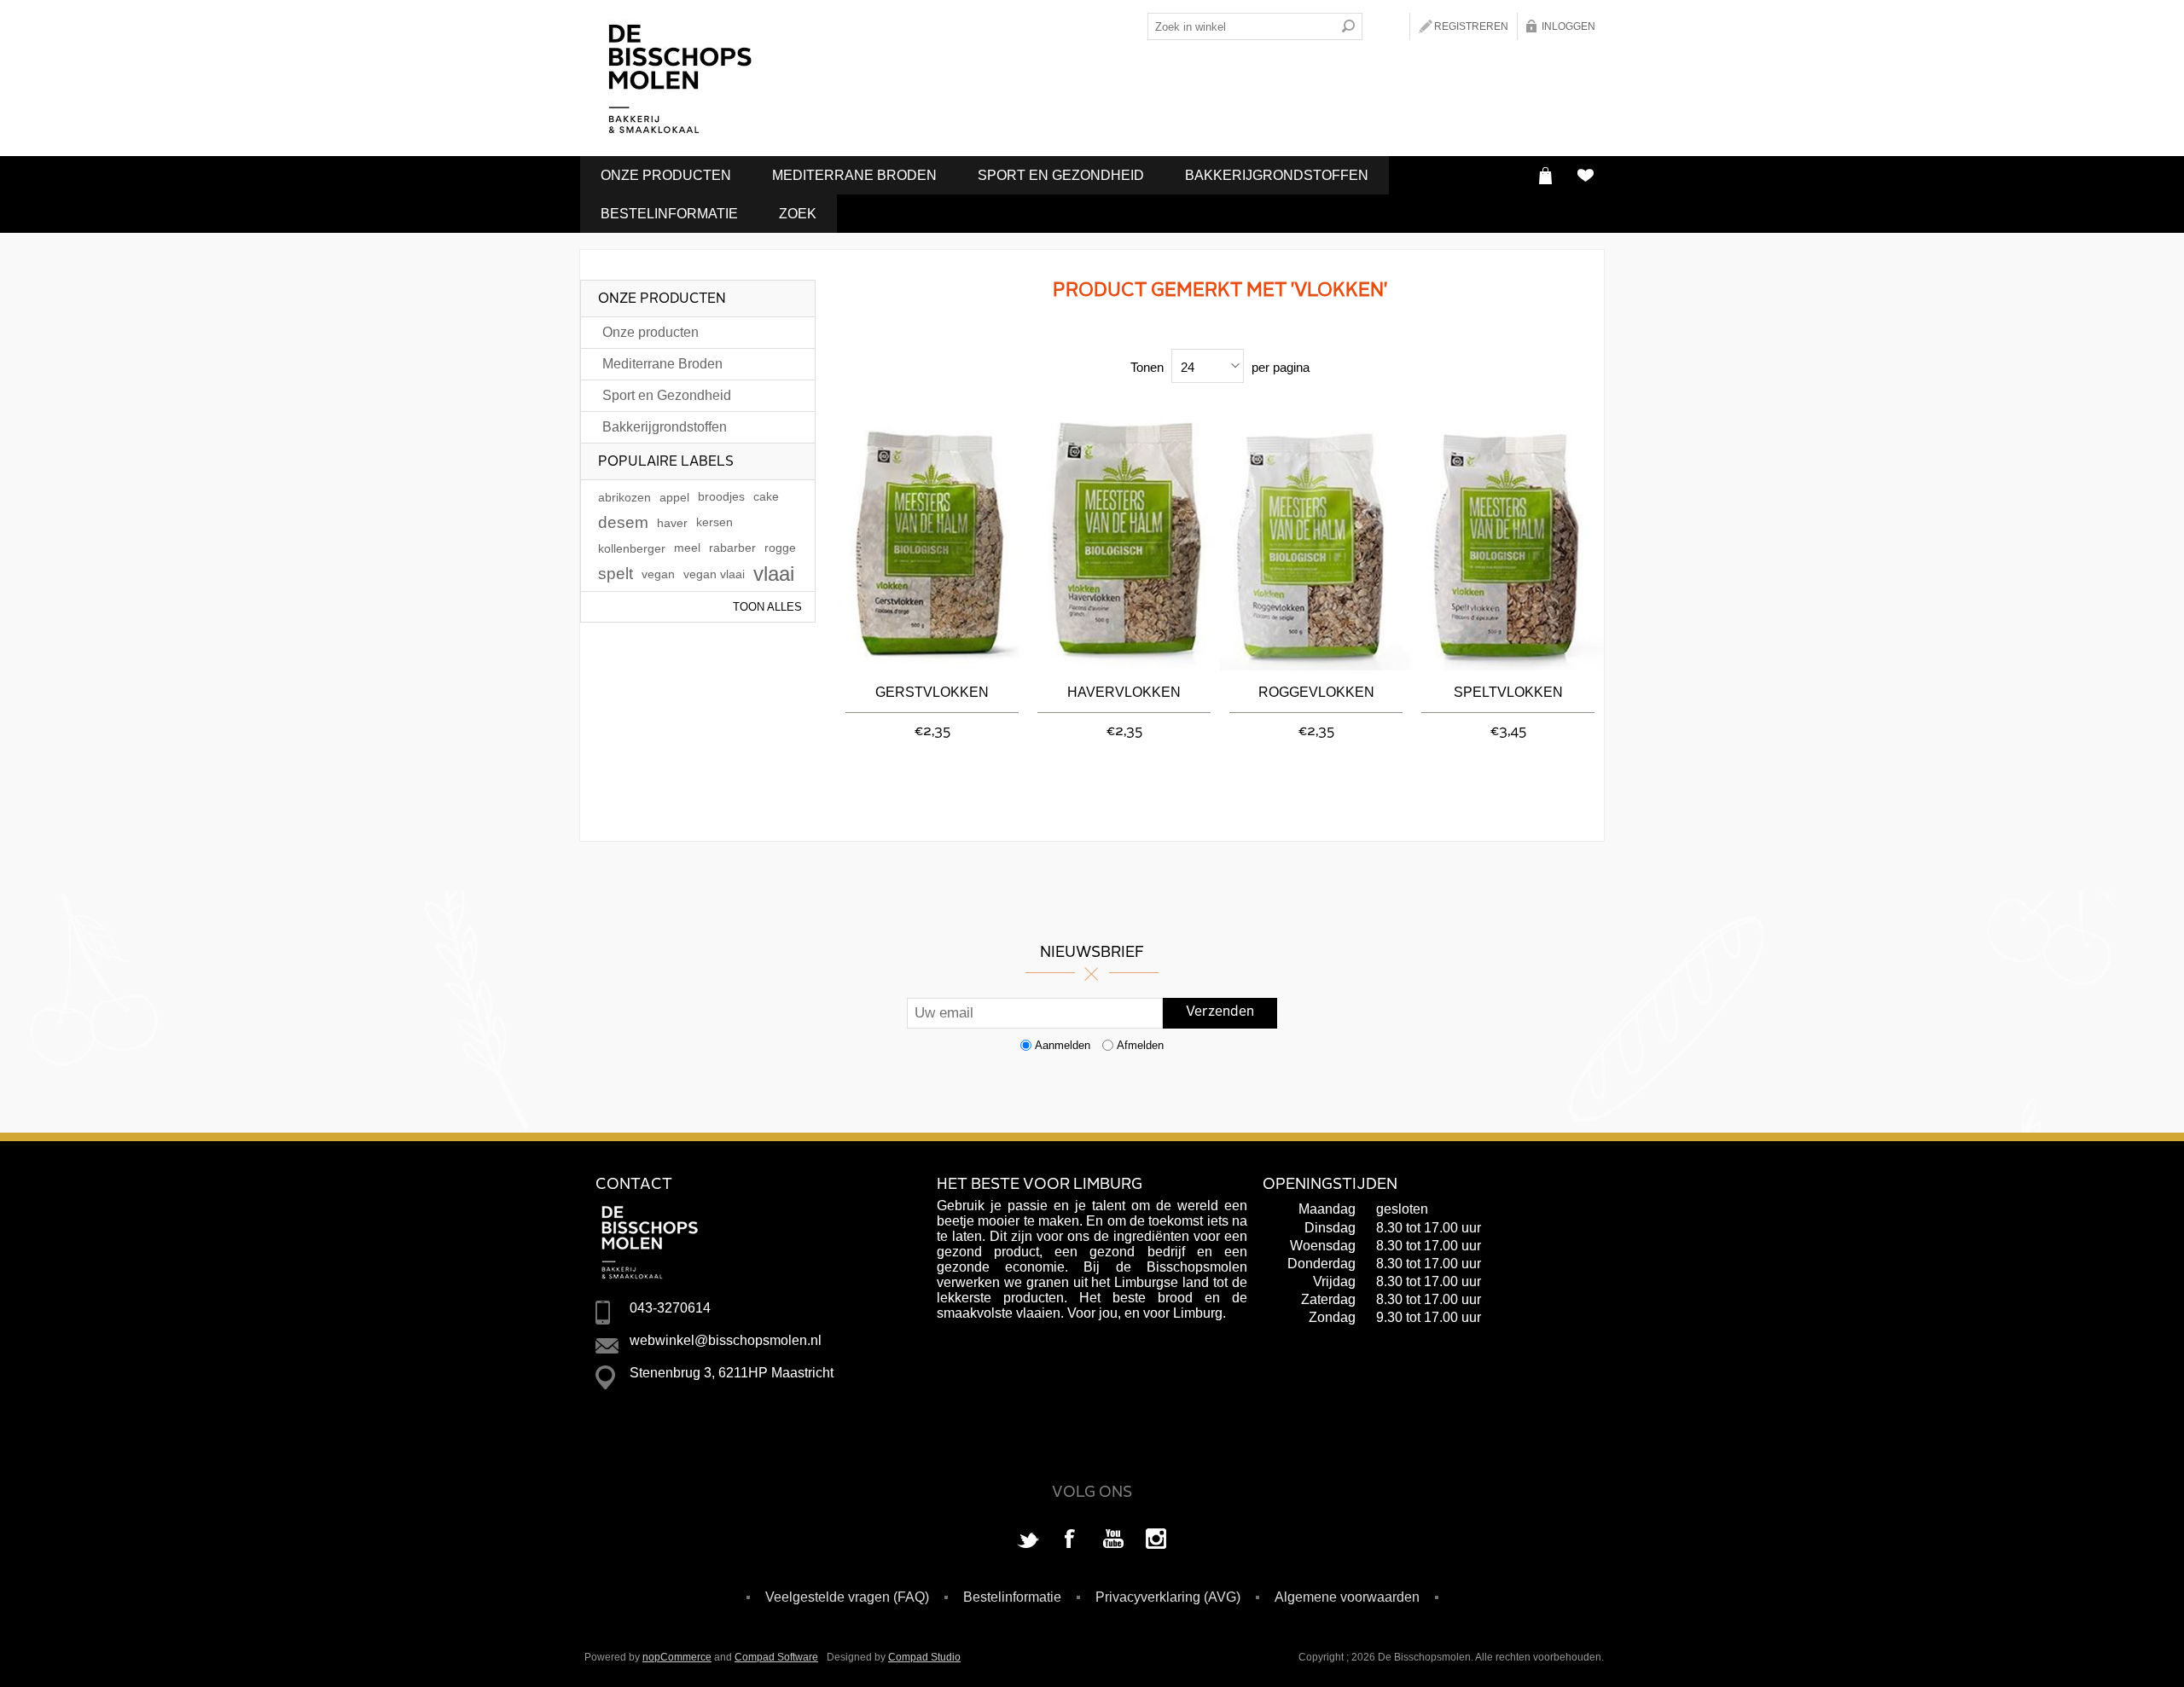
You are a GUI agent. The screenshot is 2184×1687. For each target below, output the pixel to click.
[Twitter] (1028, 1540)
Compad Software (776, 1657)
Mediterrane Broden (854, 175)
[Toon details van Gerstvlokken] (932, 542)
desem (623, 522)
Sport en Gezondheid (1061, 175)
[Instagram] (1156, 1540)
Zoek (798, 214)
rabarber (732, 548)
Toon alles (767, 607)
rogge (780, 548)
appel (674, 497)
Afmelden (1140, 1045)
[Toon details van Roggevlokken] (1316, 542)
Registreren (1471, 26)
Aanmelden (1063, 1045)
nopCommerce (677, 1657)
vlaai (774, 574)
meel (687, 548)
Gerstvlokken (932, 692)
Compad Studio (924, 1657)
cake (766, 497)
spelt (616, 574)
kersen (714, 522)
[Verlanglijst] (1585, 175)
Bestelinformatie (669, 214)
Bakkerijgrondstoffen (1277, 175)
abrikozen (624, 497)
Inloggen (1568, 26)
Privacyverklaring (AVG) (1168, 1597)
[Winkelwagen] (1545, 175)
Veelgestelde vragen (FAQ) (847, 1597)
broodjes (721, 497)
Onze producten (666, 175)
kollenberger (632, 548)
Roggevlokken (1316, 692)
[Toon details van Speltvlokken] (1508, 542)
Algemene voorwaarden (1347, 1597)
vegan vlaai (714, 574)
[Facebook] (1071, 1540)
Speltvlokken (1508, 692)
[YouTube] (1113, 1540)
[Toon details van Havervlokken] (1124, 542)
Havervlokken (1124, 692)
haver (672, 523)
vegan (658, 574)
